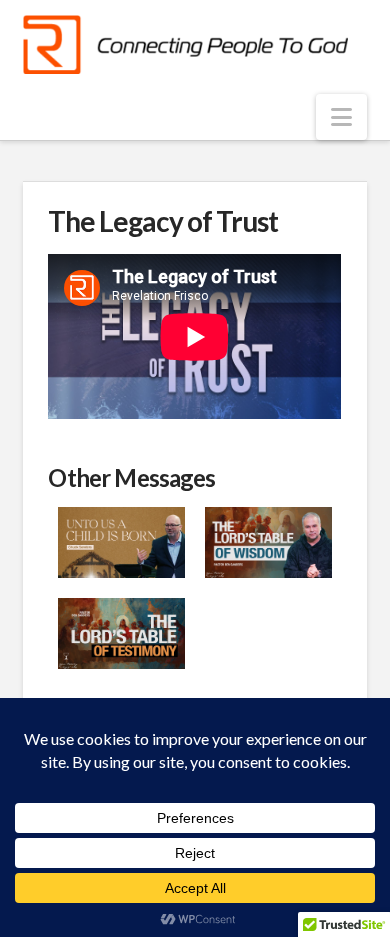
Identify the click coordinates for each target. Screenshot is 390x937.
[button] (341, 117)
